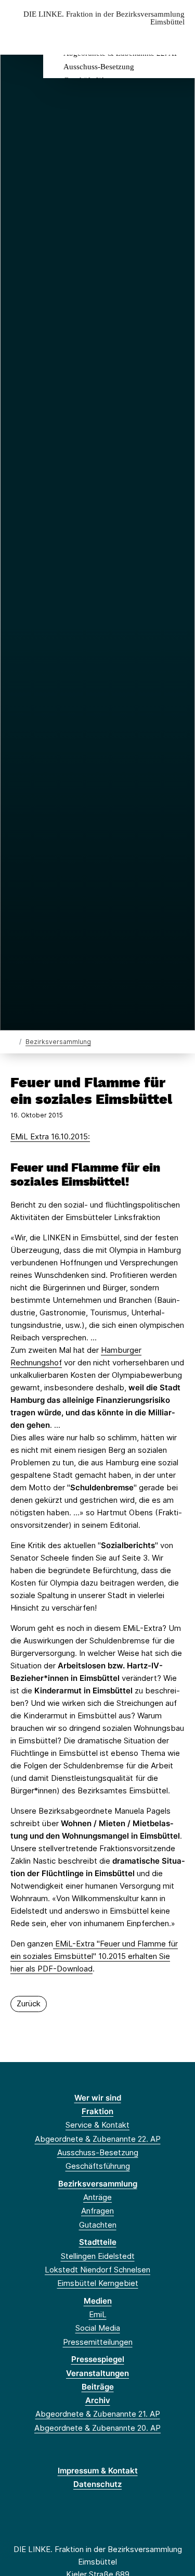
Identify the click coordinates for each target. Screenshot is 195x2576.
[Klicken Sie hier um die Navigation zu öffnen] (179, 38)
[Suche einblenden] (151, 38)
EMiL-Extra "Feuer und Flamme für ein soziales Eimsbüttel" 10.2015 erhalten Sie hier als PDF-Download (94, 1956)
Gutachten (98, 2225)
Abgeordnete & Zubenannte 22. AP (98, 2139)
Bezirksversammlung (58, 1042)
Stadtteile (98, 2242)
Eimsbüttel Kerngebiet (98, 2283)
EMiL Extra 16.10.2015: (50, 1136)
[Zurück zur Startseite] (13, 1041)
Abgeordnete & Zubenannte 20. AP (97, 2428)
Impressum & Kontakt (98, 2471)
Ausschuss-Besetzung (99, 67)
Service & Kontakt (97, 2125)
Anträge (97, 2197)
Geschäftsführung (98, 2166)
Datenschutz (97, 2484)
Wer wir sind (98, 2098)
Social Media (98, 2328)
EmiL (98, 2314)
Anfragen (97, 2211)
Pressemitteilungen (98, 2342)
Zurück (29, 2003)
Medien (98, 2301)
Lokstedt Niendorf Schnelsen (97, 2270)
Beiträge (98, 2387)
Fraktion (97, 2111)
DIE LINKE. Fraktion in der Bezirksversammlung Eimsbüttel (104, 18)
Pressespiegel (98, 2359)
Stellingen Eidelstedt (98, 2256)
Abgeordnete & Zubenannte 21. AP (98, 2414)
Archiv (98, 2400)
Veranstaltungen (97, 2373)
